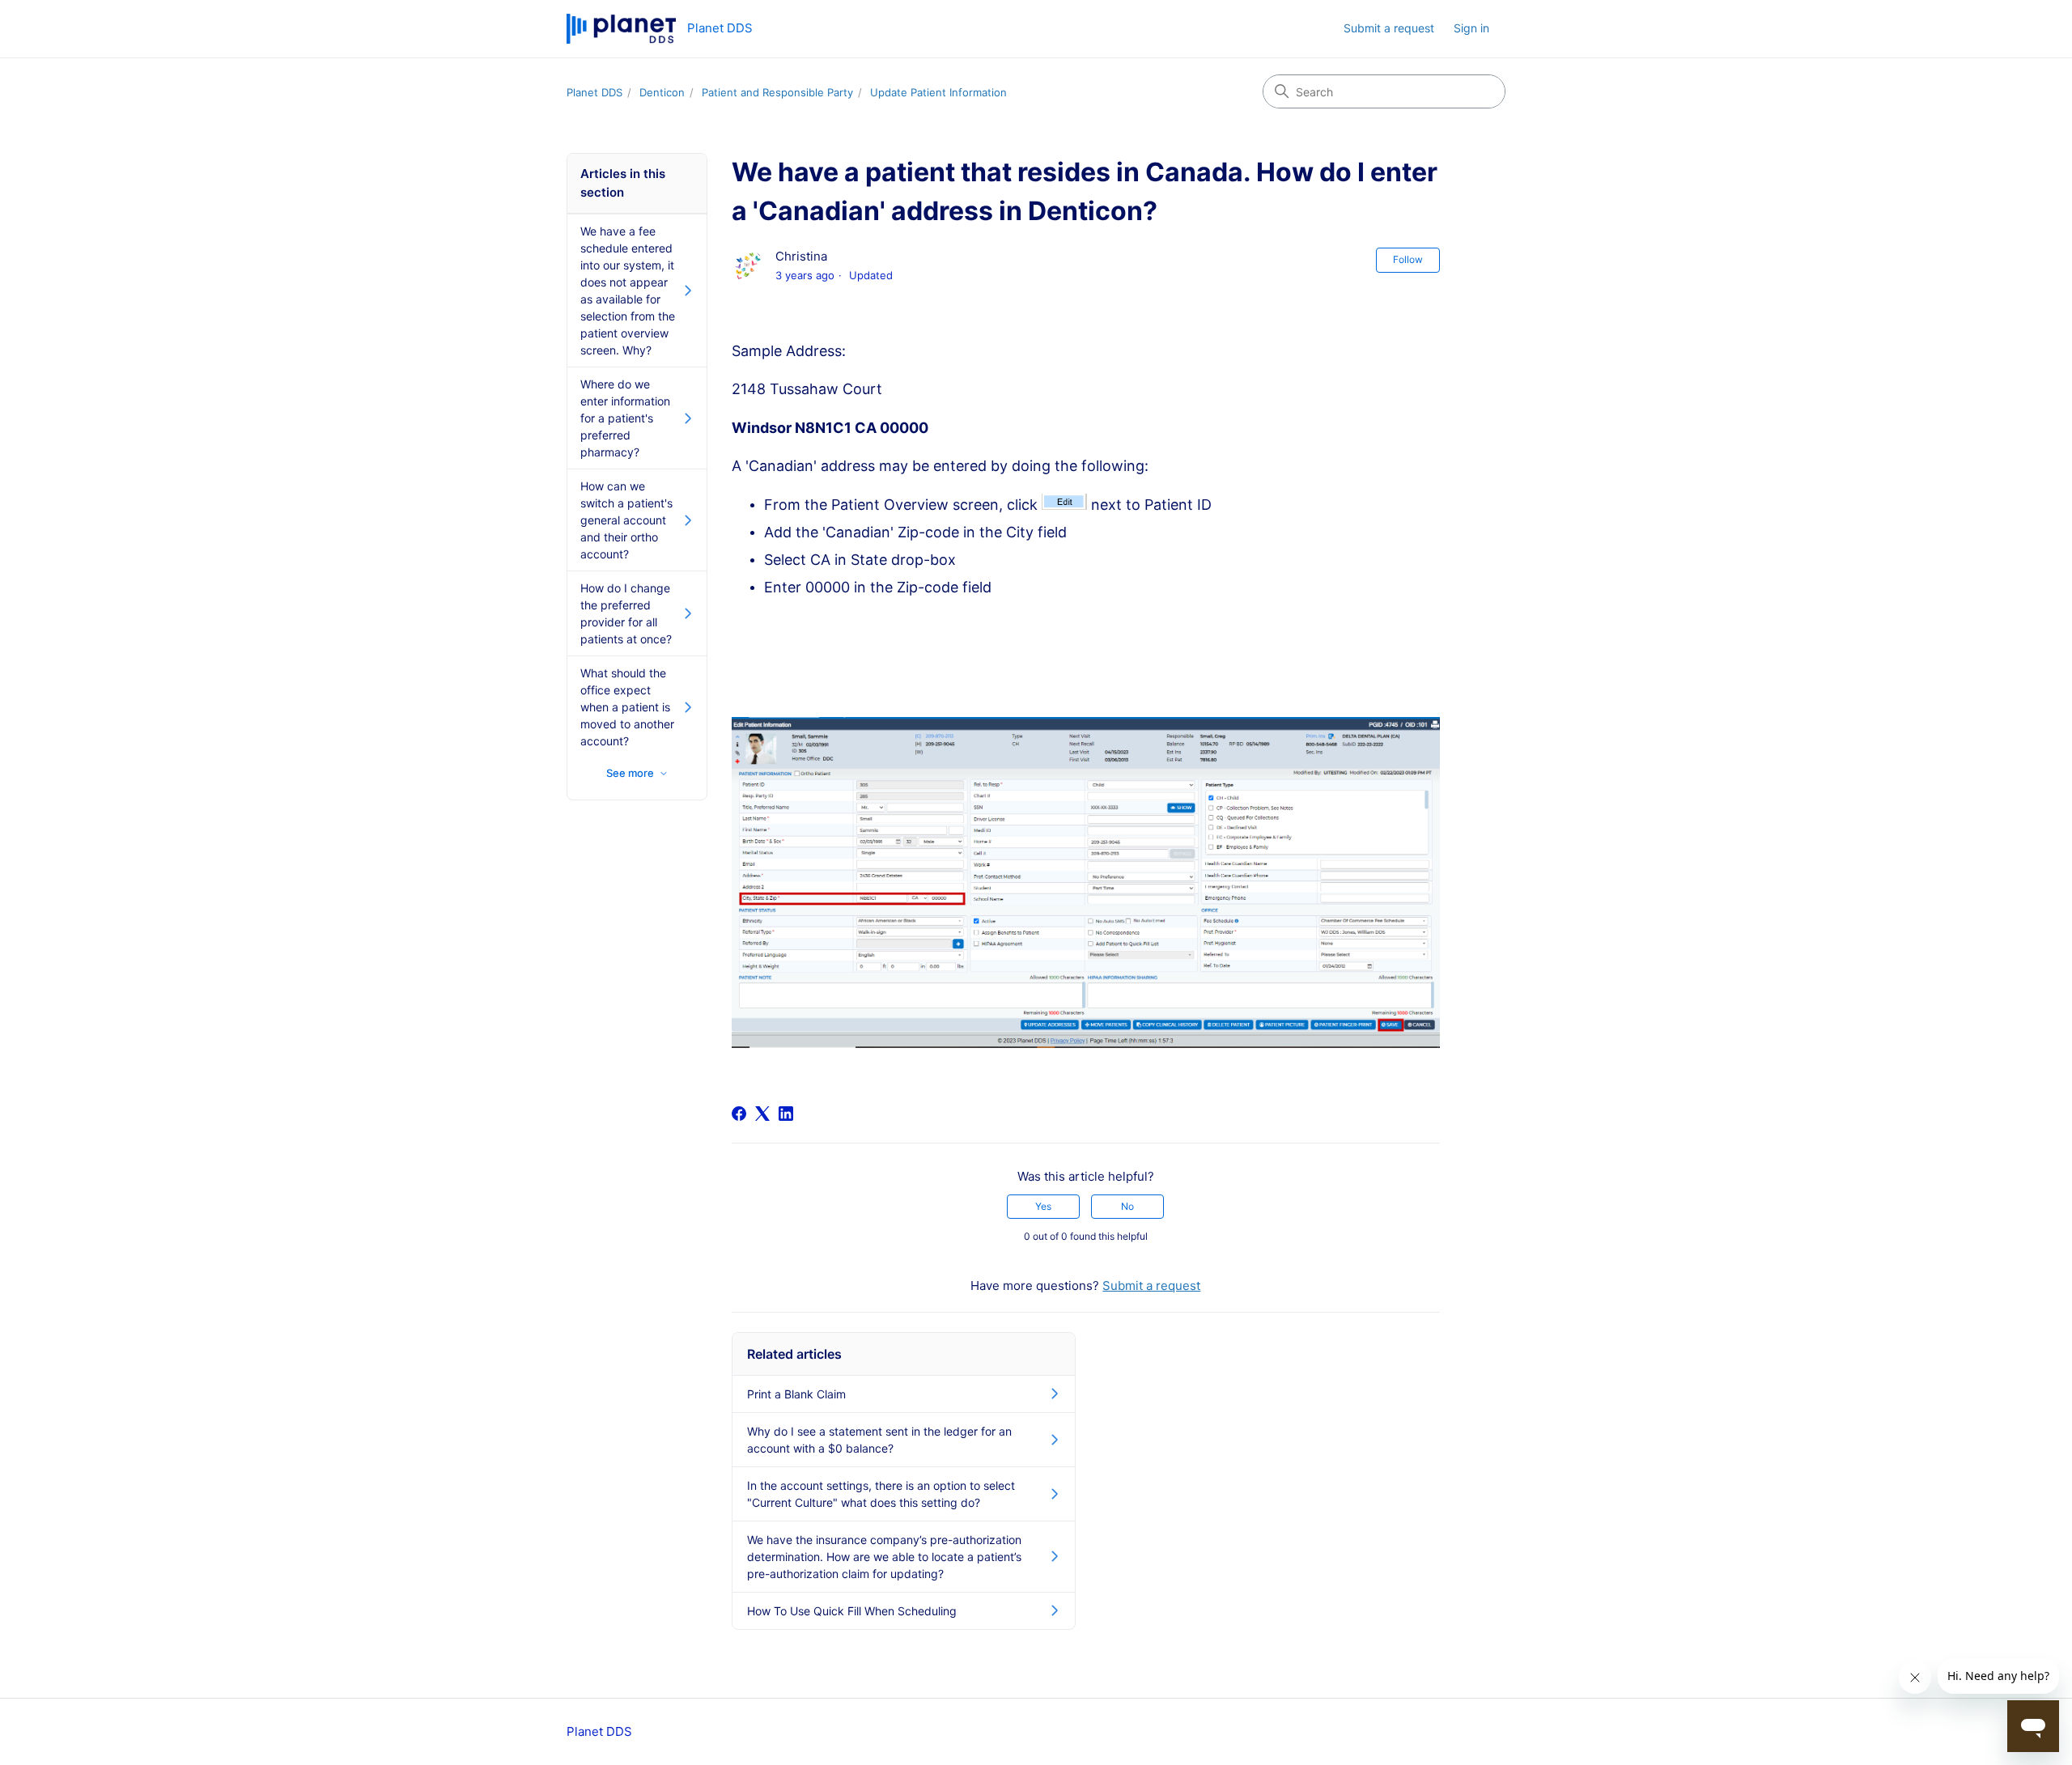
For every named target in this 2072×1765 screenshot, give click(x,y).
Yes (1043, 1206)
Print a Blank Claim (796, 1394)
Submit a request (1389, 28)
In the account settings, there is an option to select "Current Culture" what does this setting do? (881, 1494)
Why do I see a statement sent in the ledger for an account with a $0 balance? (879, 1440)
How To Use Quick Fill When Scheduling (852, 1611)
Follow (1408, 259)
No (1127, 1206)
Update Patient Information (938, 92)
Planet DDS (594, 92)
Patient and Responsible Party (777, 92)
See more (630, 773)
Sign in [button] (1471, 28)
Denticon (662, 92)
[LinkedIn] (786, 1114)
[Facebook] (739, 1114)
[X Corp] (762, 1114)
